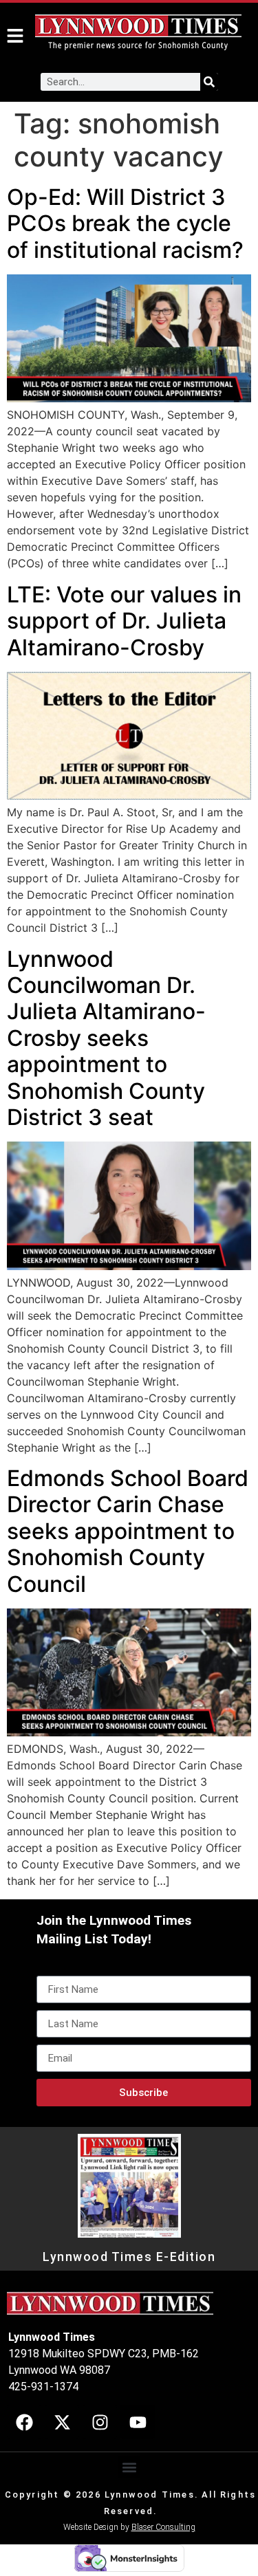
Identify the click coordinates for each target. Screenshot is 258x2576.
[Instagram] (100, 2422)
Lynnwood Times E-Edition (129, 2257)
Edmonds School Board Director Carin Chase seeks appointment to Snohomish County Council (128, 1531)
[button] (129, 2467)
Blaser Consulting (163, 2527)
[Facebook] (24, 2422)
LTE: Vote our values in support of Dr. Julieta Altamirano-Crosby (124, 621)
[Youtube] (138, 2422)
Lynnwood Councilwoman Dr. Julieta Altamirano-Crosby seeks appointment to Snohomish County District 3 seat (106, 1038)
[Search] (209, 82)
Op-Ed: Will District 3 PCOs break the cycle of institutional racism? (125, 223)
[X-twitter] (62, 2422)
